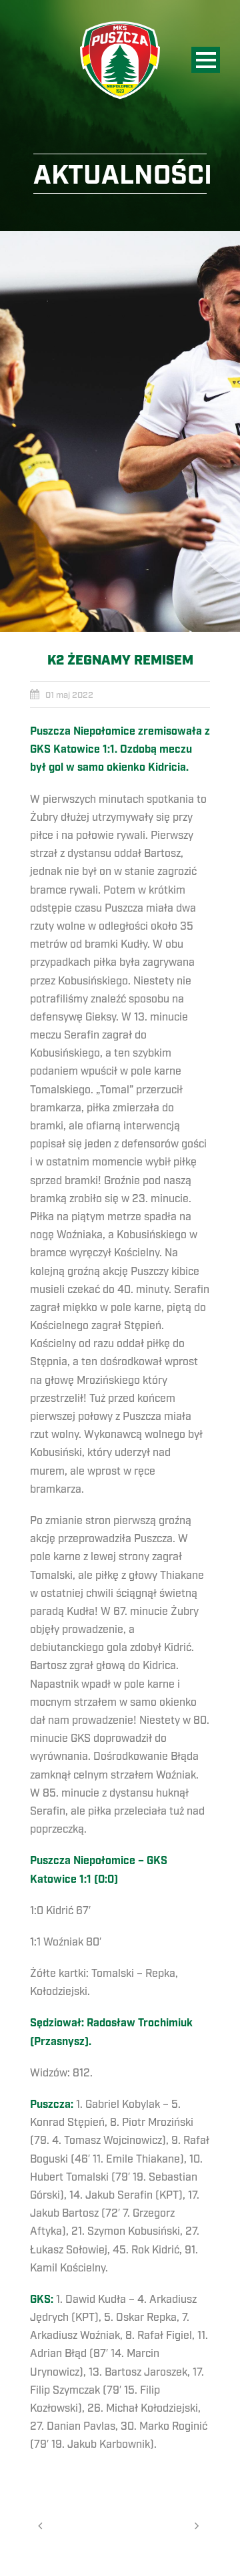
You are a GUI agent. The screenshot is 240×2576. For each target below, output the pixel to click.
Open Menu (206, 60)
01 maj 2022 (69, 695)
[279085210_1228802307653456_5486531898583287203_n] (120, 431)
